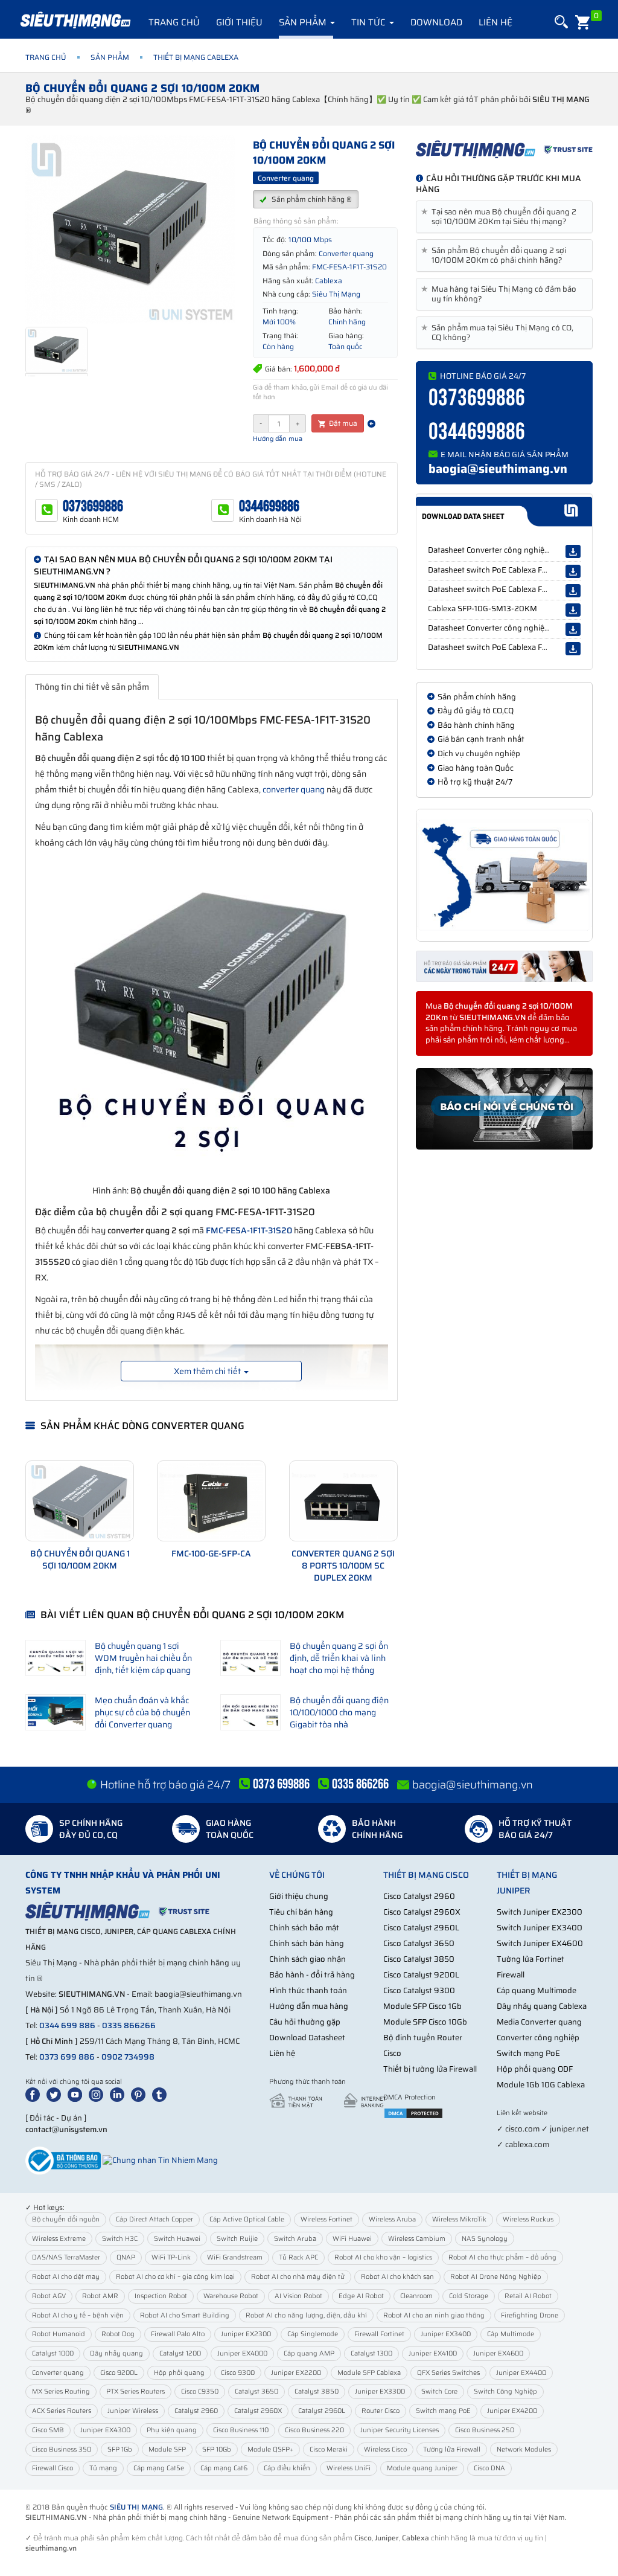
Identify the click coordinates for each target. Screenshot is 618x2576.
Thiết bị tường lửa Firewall (430, 2069)
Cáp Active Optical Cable (247, 2219)
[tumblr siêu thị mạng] (162, 2094)
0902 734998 (128, 2057)
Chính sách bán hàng (307, 1943)
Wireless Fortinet (327, 2219)
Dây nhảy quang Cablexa (542, 2006)
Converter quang (58, 2373)
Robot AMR (100, 2296)
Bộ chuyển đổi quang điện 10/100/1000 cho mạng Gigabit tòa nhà (339, 1712)
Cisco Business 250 (485, 2430)
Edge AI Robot (361, 2296)
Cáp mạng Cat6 (224, 2468)
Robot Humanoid (59, 2334)
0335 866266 (129, 2025)
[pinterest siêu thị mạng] (141, 2094)
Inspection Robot (161, 2296)
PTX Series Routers (135, 2391)
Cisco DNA (489, 2468)
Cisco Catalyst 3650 (419, 1943)
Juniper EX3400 (446, 2334)
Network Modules (524, 2449)
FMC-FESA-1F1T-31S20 (249, 1230)
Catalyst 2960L (322, 2411)
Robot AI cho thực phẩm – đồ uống (502, 2257)
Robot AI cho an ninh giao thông (434, 2315)
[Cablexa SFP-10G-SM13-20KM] (573, 610)
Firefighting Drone (530, 2315)
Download (436, 22)
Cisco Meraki (329, 2449)
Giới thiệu (239, 22)
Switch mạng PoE (528, 2053)
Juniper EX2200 (296, 2373)
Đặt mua (342, 423)
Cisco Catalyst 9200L (421, 1975)
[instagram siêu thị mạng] (98, 2094)
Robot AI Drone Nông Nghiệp (496, 2277)
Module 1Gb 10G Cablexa (541, 2085)
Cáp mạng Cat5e (159, 2468)
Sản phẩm (304, 22)
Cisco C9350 (200, 2391)
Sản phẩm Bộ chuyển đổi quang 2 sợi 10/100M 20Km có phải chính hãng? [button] (496, 255)
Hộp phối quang (179, 2373)
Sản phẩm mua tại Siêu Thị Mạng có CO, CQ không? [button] (499, 333)
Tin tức (370, 22)
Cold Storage (469, 2296)
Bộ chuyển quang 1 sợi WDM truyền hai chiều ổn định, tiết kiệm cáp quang (143, 1658)
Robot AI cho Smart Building (185, 2315)
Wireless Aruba (392, 2219)
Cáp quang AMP (309, 2353)
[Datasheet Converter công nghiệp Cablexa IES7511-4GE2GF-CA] (573, 629)
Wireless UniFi (349, 2468)
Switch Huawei (177, 2239)
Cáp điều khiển (287, 2468)
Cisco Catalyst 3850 (419, 1959)
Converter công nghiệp (538, 2038)
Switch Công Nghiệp (505, 2391)
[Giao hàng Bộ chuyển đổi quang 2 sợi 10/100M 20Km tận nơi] (504, 875)
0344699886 (269, 506)
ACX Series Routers (62, 2411)
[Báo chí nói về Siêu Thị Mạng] (504, 1109)
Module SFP (167, 2449)
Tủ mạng (103, 2468)
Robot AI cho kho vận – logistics (383, 2257)
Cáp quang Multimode (537, 1990)
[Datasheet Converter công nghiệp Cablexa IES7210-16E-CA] (573, 551)
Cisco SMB (48, 2430)
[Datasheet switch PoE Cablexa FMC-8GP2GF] (573, 649)
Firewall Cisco (53, 2468)
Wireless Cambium (417, 2239)
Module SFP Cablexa (369, 2373)
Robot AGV (49, 2296)
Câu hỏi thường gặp (305, 2022)
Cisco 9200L (119, 2373)
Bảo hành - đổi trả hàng (312, 1975)
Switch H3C (120, 2239)
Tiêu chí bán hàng (301, 1912)
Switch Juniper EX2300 (540, 1912)
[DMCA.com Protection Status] (413, 2113)
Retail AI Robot (528, 2296)
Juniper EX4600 (498, 2353)
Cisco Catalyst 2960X (422, 1912)
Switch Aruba (295, 2239)
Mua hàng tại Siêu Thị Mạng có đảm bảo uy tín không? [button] (501, 294)
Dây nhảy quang (116, 2353)
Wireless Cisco (385, 2449)
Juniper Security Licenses (400, 2430)
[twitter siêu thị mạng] (56, 2094)
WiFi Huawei (352, 2239)
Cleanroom (416, 2296)
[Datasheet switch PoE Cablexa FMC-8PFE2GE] (573, 591)
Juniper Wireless (133, 2411)
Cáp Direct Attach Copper (154, 2219)
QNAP (126, 2257)
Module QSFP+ (270, 2449)
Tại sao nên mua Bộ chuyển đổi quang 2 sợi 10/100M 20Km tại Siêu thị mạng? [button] (501, 217)
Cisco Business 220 (314, 2430)
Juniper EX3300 (380, 2391)
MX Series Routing (61, 2391)
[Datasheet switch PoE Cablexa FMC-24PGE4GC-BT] (573, 571)
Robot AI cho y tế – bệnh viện (78, 2315)
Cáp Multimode (511, 2334)
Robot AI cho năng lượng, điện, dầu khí (306, 2315)
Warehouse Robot (231, 2296)
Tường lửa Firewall (452, 2449)
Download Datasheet (307, 2038)
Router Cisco (381, 2411)
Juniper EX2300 (246, 2334)
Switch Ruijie (237, 2239)
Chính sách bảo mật (304, 1928)
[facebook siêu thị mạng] (35, 2094)
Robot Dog (118, 2334)
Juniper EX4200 (512, 2411)
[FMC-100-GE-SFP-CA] (211, 1501)
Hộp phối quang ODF (535, 2069)
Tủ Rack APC (298, 2257)
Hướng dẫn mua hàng (309, 2006)
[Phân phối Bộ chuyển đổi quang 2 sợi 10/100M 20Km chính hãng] (504, 149)
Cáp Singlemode (313, 2334)
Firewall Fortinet (379, 2334)
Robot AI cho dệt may (66, 2277)
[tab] (504, 217)
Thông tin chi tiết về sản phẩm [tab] (92, 687)
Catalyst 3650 (256, 2391)
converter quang (294, 789)
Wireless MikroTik (459, 2219)
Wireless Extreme (59, 2239)
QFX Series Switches (448, 2373)
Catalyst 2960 (196, 2411)
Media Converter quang (539, 2022)
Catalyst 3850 (317, 2391)
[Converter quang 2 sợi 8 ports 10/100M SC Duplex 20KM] (343, 1501)
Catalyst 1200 (180, 2353)
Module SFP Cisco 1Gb (422, 2006)
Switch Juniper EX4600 (540, 1943)
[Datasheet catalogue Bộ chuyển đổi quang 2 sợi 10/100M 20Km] (504, 512)
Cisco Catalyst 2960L (421, 1928)
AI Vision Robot (298, 2296)
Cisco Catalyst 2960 (419, 1896)
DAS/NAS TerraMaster (66, 2257)
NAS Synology (485, 2239)
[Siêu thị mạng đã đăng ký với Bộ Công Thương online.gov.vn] (63, 2160)
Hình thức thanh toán (308, 1990)
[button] (560, 22)
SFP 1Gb (120, 2449)
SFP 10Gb (217, 2449)
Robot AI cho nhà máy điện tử (298, 2277)
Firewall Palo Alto (178, 2334)
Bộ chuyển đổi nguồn (66, 2219)
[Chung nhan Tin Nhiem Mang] (160, 2160)
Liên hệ (495, 22)
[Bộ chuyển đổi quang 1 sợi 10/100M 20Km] (80, 1501)
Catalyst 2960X (258, 2411)
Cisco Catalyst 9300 (419, 1990)
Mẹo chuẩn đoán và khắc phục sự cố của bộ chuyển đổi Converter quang (142, 1712)
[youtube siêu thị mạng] (77, 2094)
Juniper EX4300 (105, 2430)
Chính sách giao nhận (307, 1959)
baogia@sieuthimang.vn (498, 469)
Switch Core (439, 2391)
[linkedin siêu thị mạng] (119, 2094)
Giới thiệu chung (299, 1896)
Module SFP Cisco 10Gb (425, 2022)
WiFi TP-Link (171, 2257)
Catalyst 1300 (371, 2353)
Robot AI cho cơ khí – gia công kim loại (175, 2277)
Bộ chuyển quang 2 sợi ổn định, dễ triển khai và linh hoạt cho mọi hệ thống (339, 1658)
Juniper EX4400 (521, 2373)
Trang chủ (174, 22)
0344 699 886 (67, 2025)
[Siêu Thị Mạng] (75, 21)
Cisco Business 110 (241, 2430)
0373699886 (93, 506)
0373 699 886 (67, 2057)
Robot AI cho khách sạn (397, 2277)
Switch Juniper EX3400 (540, 1928)
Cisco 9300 (238, 2373)
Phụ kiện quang (172, 2430)
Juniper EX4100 (433, 2353)
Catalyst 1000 (53, 2353)
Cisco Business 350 (62, 2449)
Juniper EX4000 (242, 2353)
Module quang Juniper (422, 2468)
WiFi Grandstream (235, 2257)
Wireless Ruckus (528, 2219)
